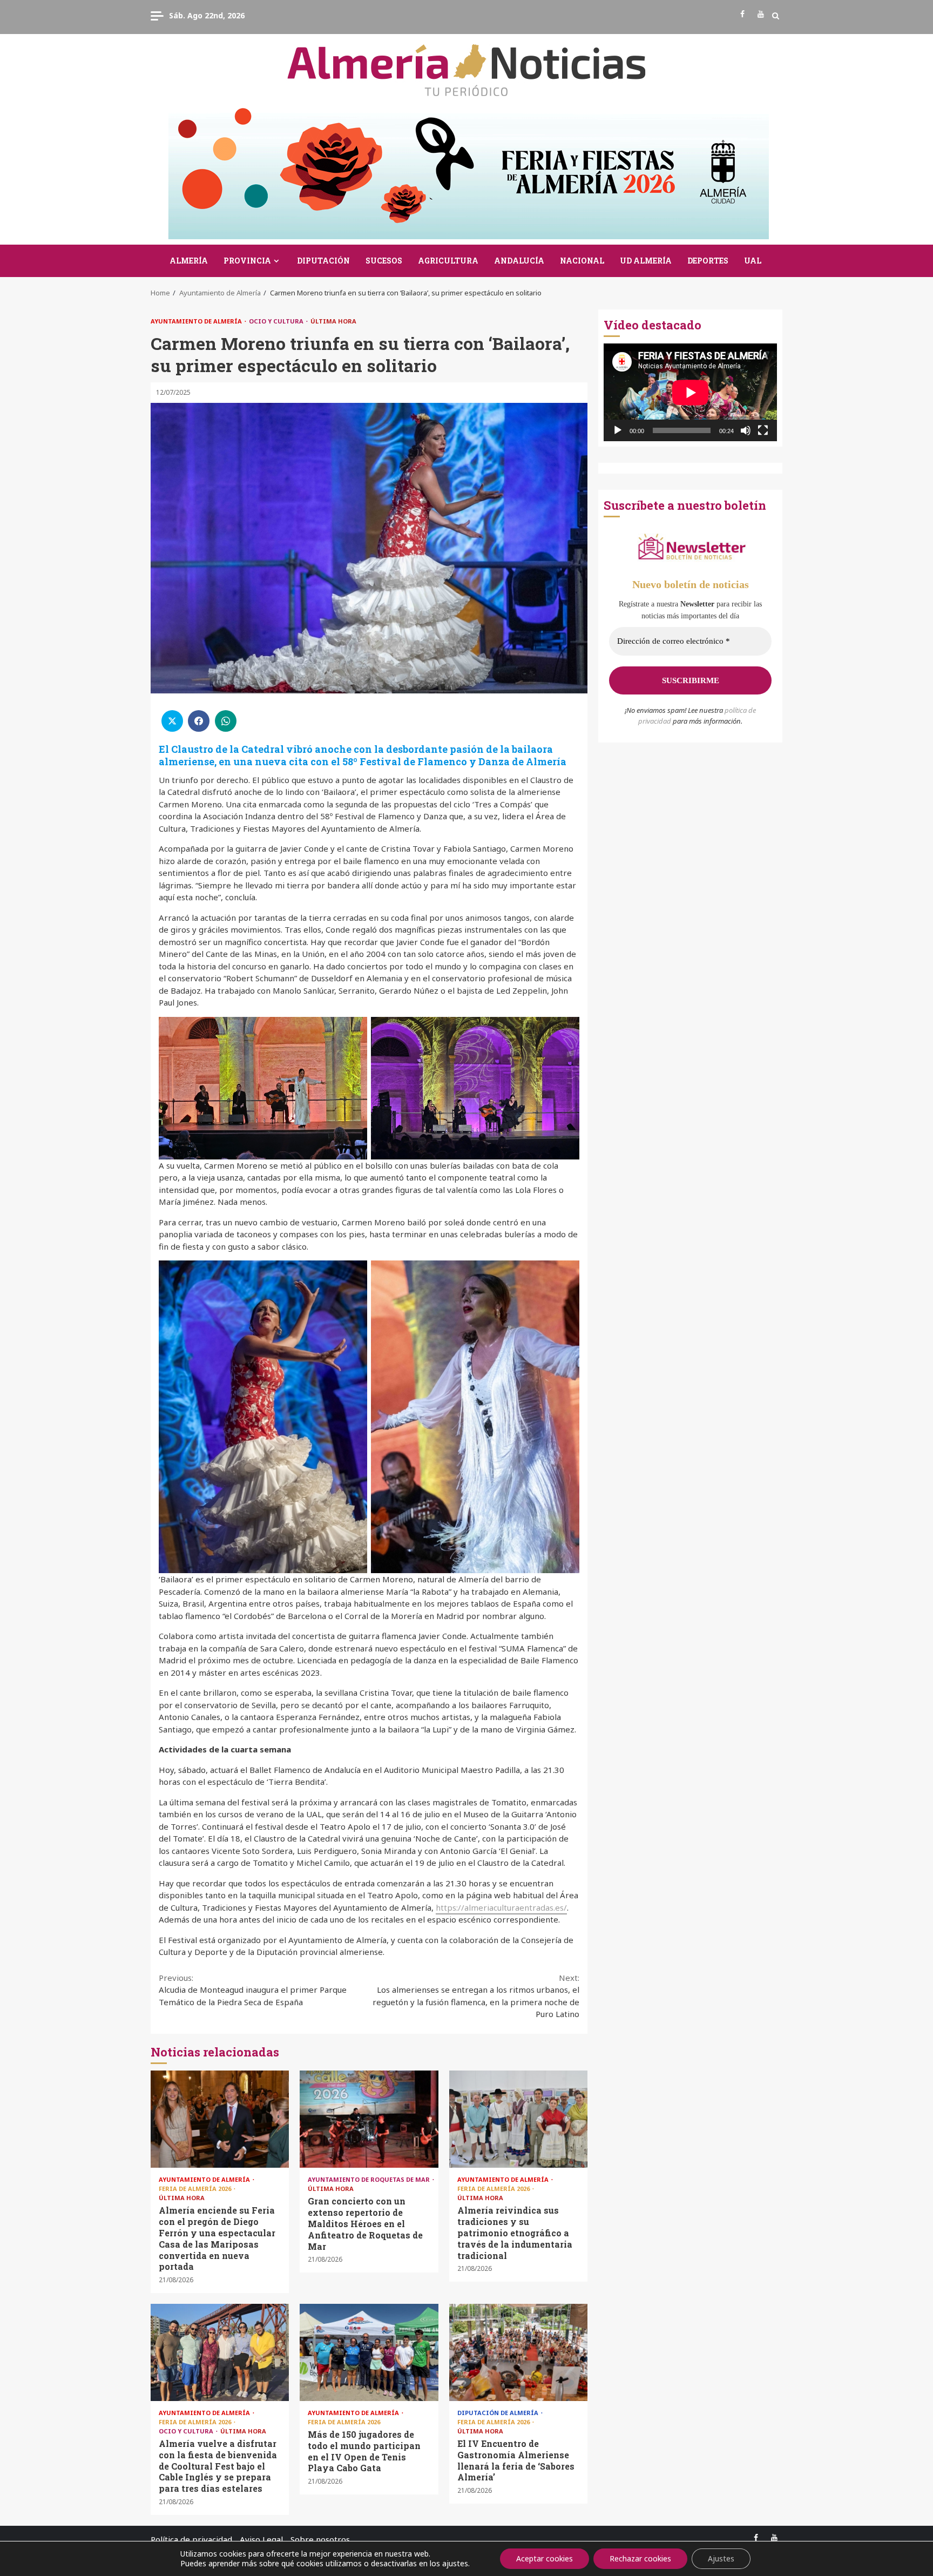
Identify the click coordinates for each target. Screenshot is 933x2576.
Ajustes (721, 2558)
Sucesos (384, 261)
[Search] (776, 16)
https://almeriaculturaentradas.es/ (501, 1907)
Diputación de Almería (499, 2413)
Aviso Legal (261, 2539)
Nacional (582, 261)
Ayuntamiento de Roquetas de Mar (370, 2179)
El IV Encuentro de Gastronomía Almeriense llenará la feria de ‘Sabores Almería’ (518, 2352)
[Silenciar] (746, 430)
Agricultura (448, 261)
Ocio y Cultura (277, 321)
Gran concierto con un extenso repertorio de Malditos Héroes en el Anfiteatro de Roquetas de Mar (369, 2119)
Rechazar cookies (640, 2558)
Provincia (247, 261)
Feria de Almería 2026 (196, 2189)
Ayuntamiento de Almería (197, 321)
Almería (189, 261)
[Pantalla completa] (763, 430)
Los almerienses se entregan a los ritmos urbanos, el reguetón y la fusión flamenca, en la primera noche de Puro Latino (476, 1996)
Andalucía (519, 261)
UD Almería (646, 261)
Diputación (323, 261)
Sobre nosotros (320, 2539)
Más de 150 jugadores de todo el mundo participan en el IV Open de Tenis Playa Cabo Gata (369, 2352)
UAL (753, 261)
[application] (690, 392)
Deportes (708, 261)
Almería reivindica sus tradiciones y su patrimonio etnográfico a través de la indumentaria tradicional (518, 2119)
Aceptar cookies (545, 2558)
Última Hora (333, 321)
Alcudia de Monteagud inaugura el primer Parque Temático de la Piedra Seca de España (253, 1990)
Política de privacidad (191, 2539)
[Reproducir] (618, 430)
